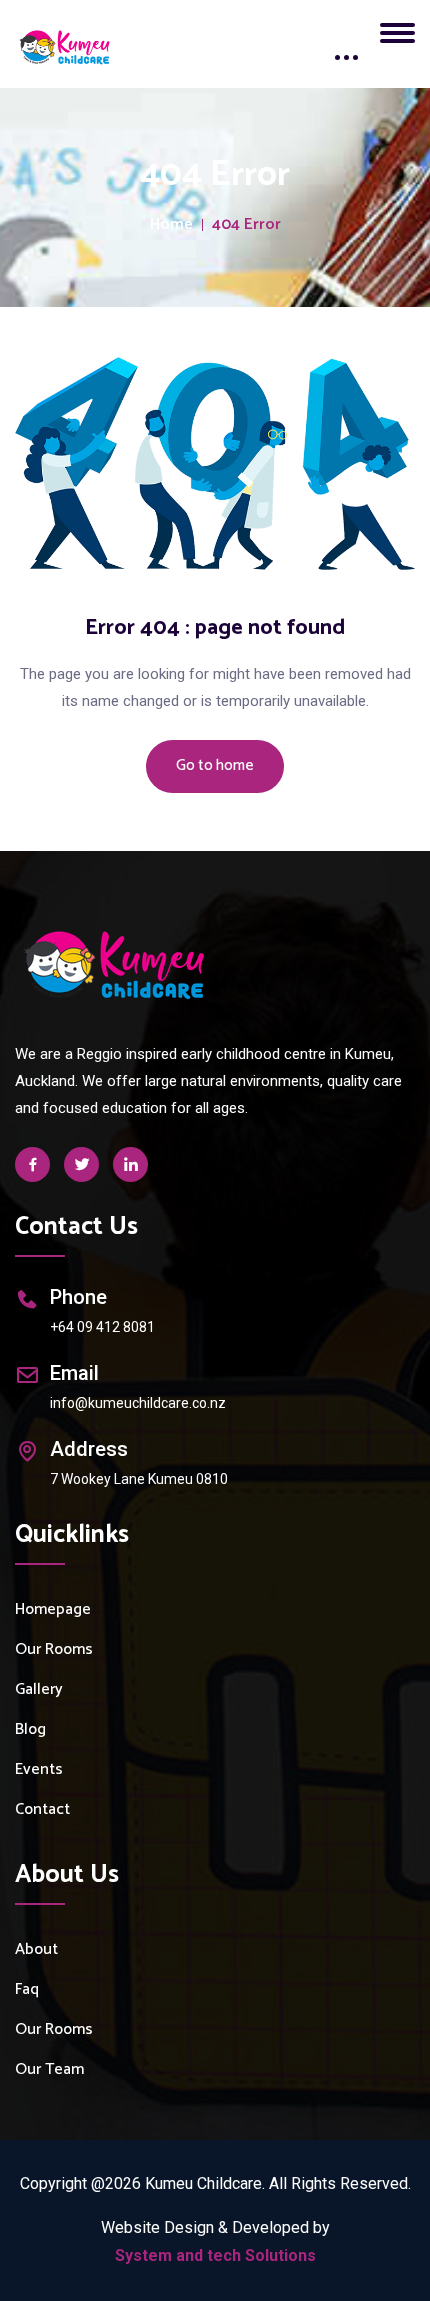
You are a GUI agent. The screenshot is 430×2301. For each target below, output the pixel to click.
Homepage (53, 1609)
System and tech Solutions (215, 2255)
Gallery (39, 1689)
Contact (42, 1809)
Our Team (49, 2069)
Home (171, 225)
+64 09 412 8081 (102, 1327)
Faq (27, 1989)
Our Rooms (54, 1649)
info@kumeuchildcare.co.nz (138, 1403)
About (36, 1949)
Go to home (215, 765)
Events (39, 1769)
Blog (30, 1729)
